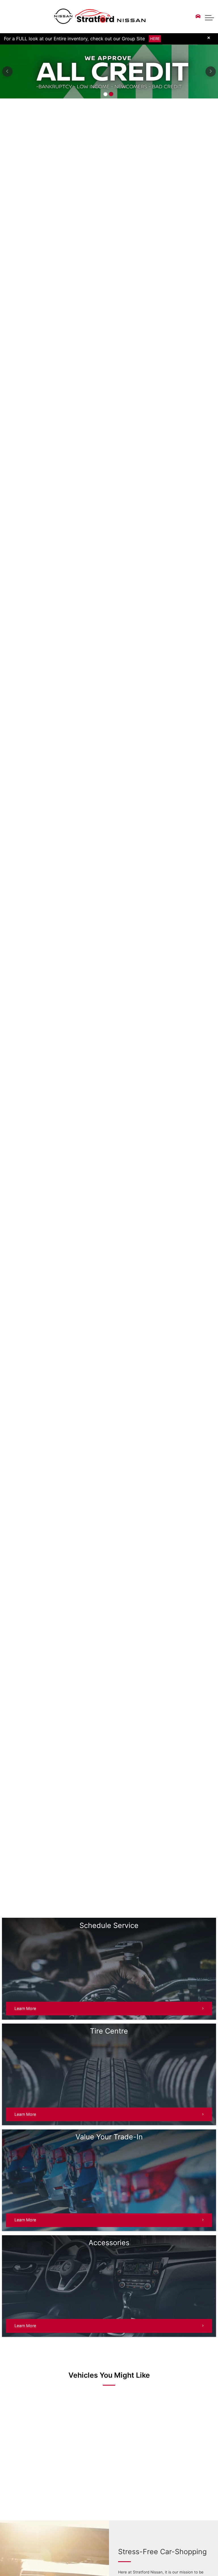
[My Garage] (198, 16)
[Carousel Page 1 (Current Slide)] (105, 86)
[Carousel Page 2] (111, 86)
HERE (155, 39)
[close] (209, 38)
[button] (209, 16)
